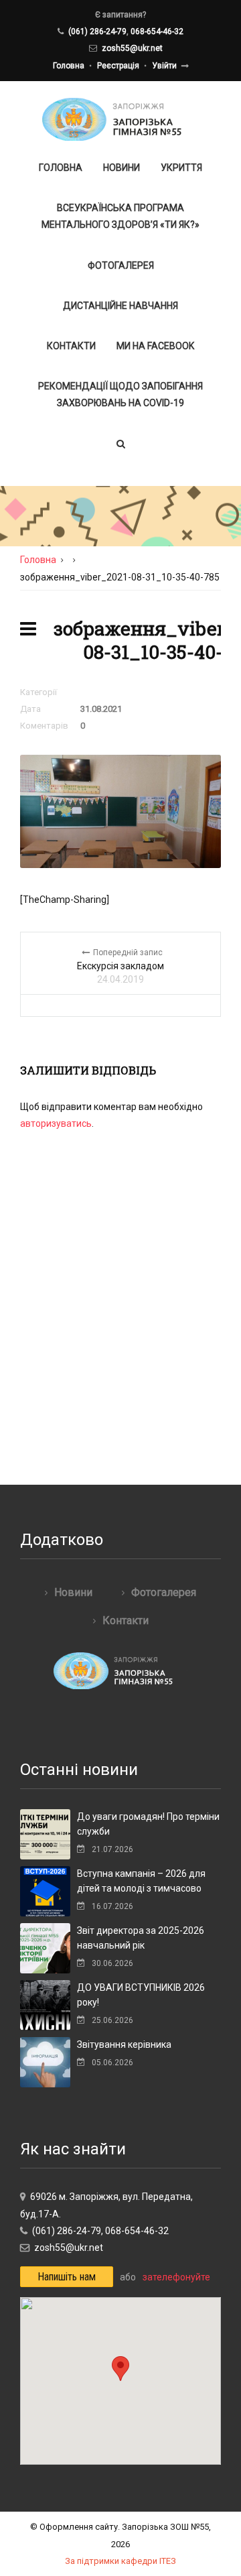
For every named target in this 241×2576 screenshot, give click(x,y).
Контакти (71, 346)
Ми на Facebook (155, 346)
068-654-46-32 (157, 32)
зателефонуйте (176, 2277)
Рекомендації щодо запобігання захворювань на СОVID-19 (120, 394)
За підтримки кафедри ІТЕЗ (120, 2561)
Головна (69, 66)
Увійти (164, 66)
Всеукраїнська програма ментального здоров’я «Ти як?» (120, 216)
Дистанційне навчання (120, 306)
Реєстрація (118, 66)
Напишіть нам (67, 2277)
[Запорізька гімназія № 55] (121, 119)
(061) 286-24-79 (97, 32)
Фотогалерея (121, 265)
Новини (122, 168)
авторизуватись (56, 1123)
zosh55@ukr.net (132, 48)
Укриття (181, 168)
